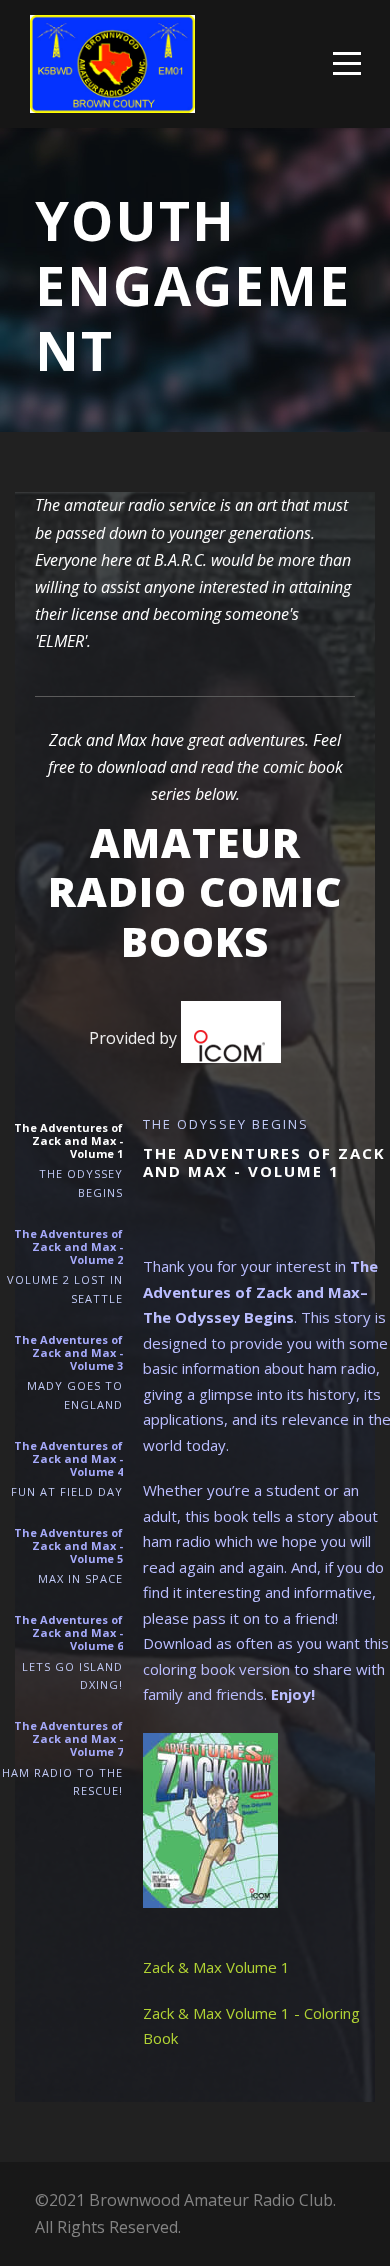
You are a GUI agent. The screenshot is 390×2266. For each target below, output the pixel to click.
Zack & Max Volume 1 (216, 1967)
